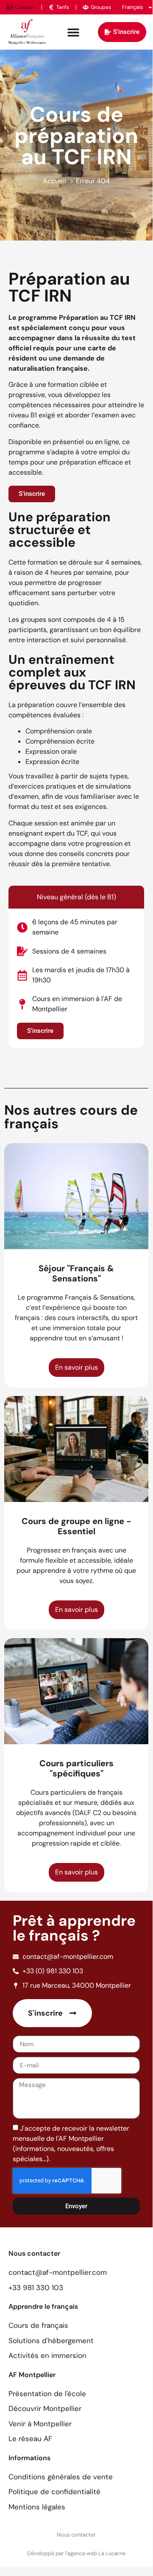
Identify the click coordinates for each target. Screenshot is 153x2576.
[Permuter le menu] (73, 32)
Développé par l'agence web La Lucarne (76, 2553)
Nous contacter (76, 2535)
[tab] (76, 897)
